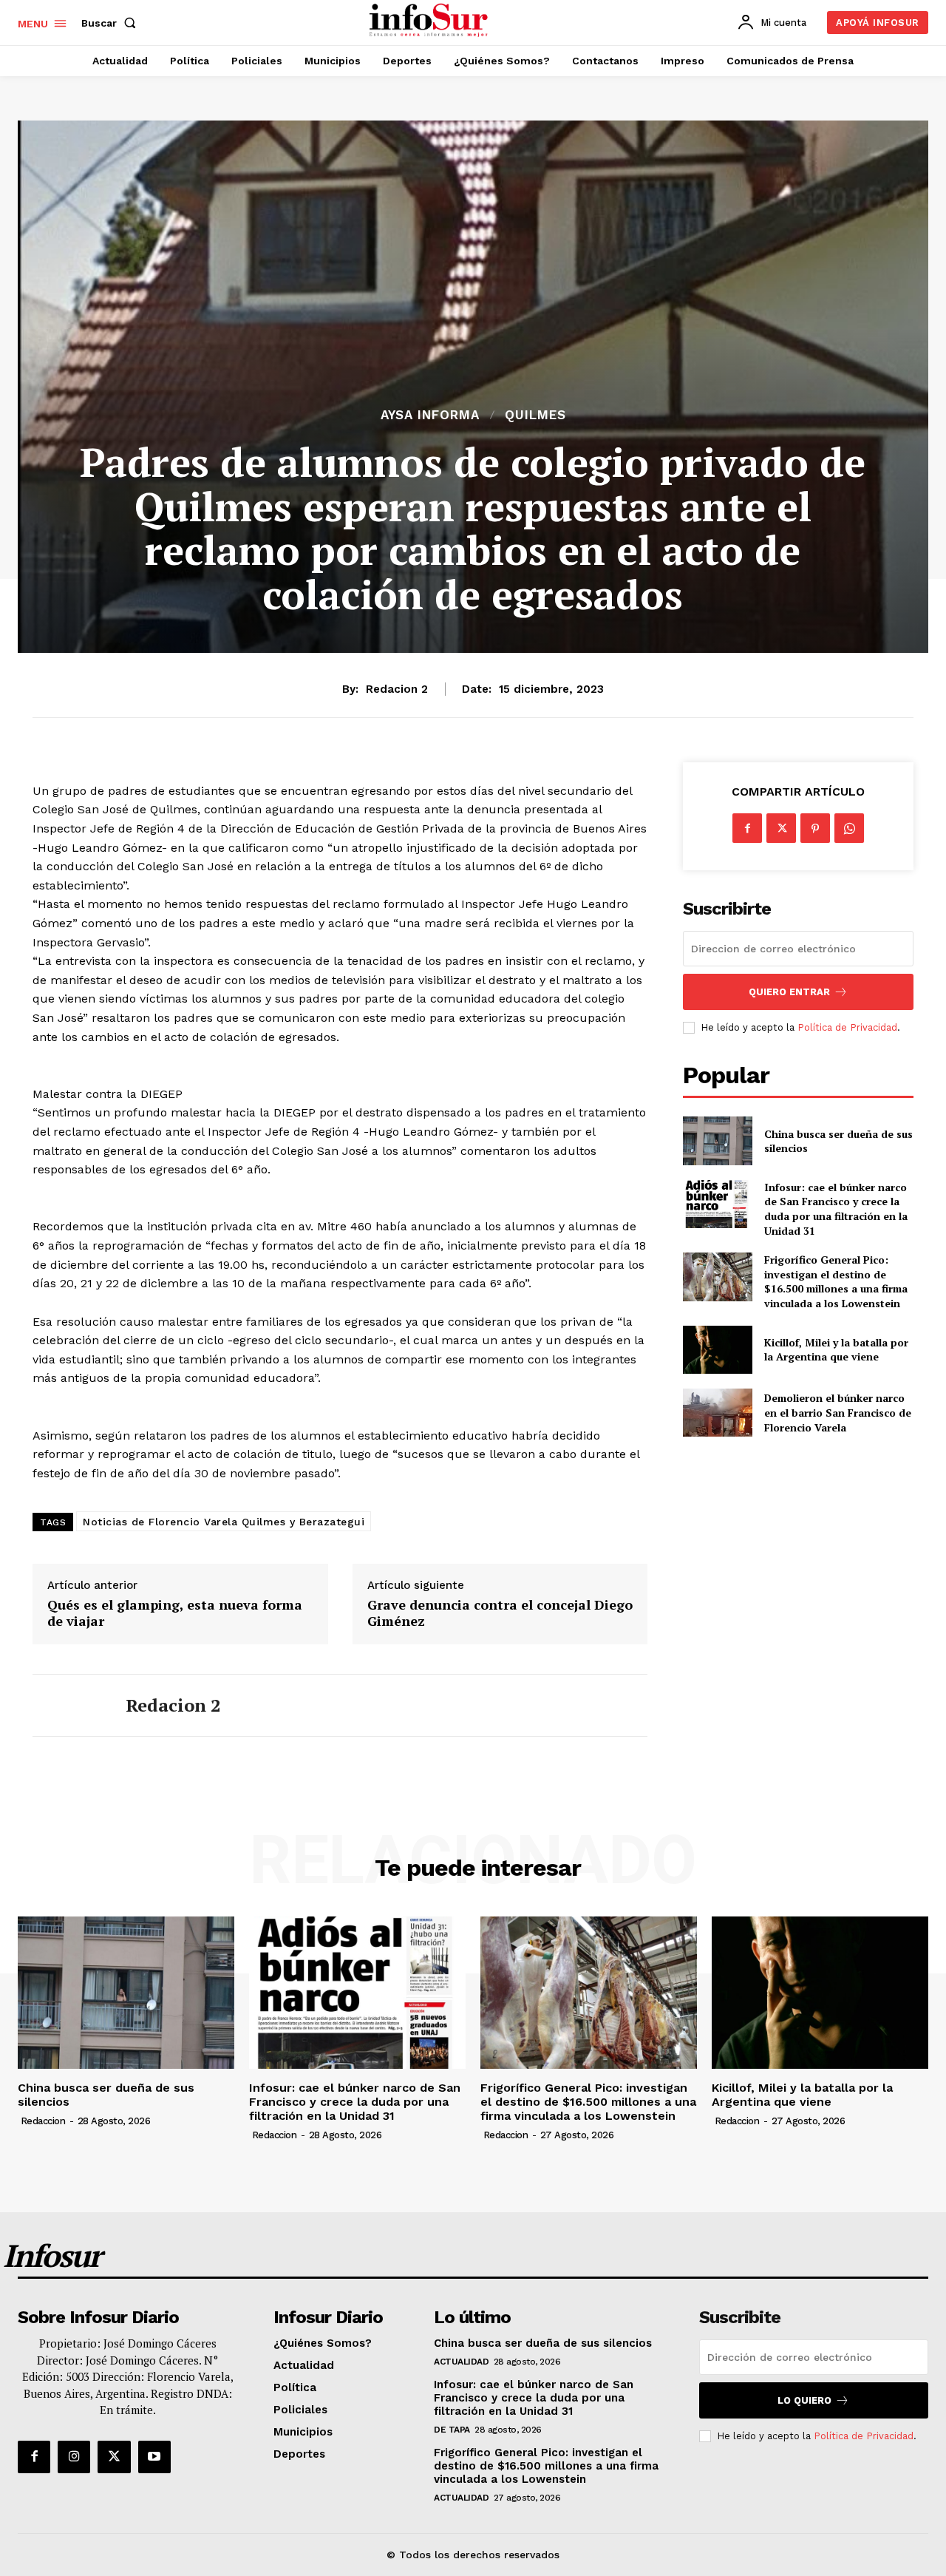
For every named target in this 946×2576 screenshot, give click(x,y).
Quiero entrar (789, 992)
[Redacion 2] (68, 1706)
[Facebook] (747, 828)
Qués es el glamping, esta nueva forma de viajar (175, 1613)
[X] (781, 828)
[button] (112, 23)
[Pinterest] (815, 828)
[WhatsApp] (849, 828)
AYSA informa (430, 415)
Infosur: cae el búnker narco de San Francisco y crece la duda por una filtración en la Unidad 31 (836, 1209)
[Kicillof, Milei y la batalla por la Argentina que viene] (717, 1350)
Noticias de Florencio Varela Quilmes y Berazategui (224, 1522)
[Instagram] (74, 2457)
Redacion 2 (397, 689)
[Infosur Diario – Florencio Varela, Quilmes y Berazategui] (431, 21)
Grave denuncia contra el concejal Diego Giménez (500, 1613)
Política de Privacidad (847, 1027)
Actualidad (461, 2362)
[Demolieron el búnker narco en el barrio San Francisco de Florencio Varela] (717, 1413)
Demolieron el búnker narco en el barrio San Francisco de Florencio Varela (838, 1412)
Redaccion (43, 2121)
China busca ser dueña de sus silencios (838, 1141)
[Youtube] (154, 2457)
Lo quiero (804, 2400)
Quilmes (535, 415)
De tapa (452, 2430)
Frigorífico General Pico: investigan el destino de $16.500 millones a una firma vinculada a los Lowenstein (836, 1281)
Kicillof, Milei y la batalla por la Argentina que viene (836, 1350)
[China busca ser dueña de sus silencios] (717, 1140)
